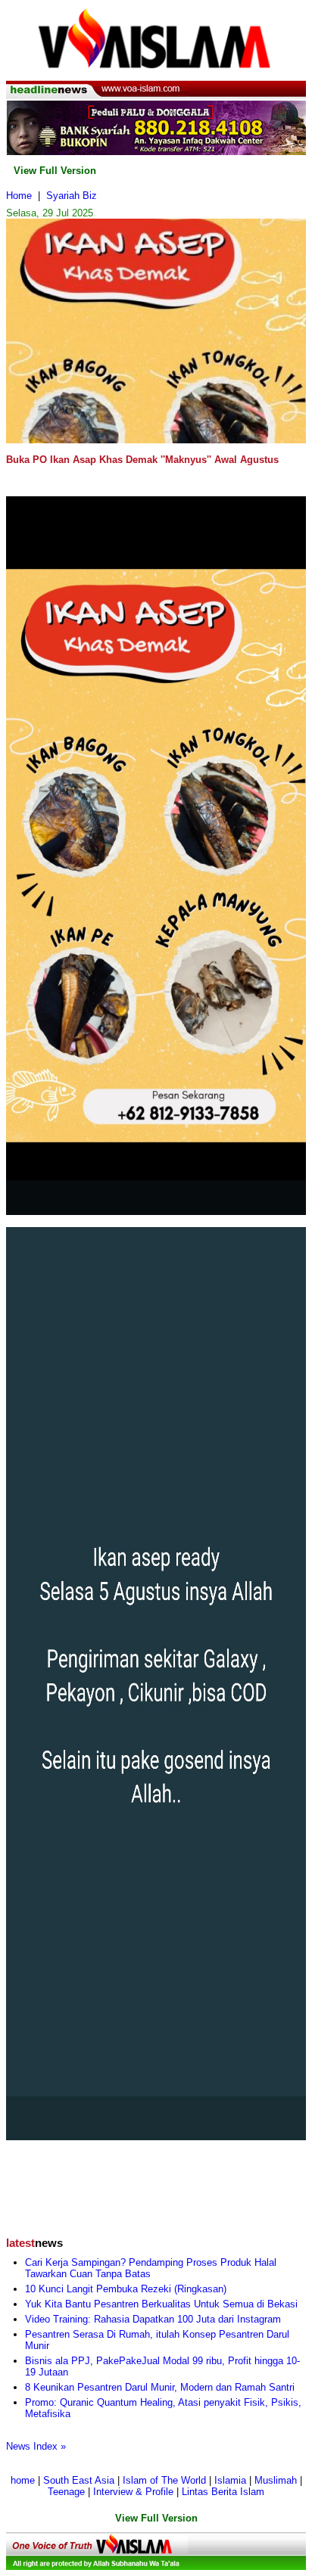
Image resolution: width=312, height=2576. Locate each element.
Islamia (230, 2480)
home (23, 2480)
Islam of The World (164, 2480)
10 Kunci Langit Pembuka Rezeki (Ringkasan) (126, 2289)
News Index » (36, 2446)
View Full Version (55, 171)
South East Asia (79, 2480)
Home (19, 196)
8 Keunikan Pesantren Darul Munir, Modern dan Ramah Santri (160, 2387)
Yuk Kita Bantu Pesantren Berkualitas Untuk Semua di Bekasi (161, 2304)
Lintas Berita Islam (223, 2492)
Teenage (66, 2492)
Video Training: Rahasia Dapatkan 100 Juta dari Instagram (153, 2319)
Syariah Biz (72, 196)
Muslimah (276, 2480)
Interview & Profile (133, 2492)
